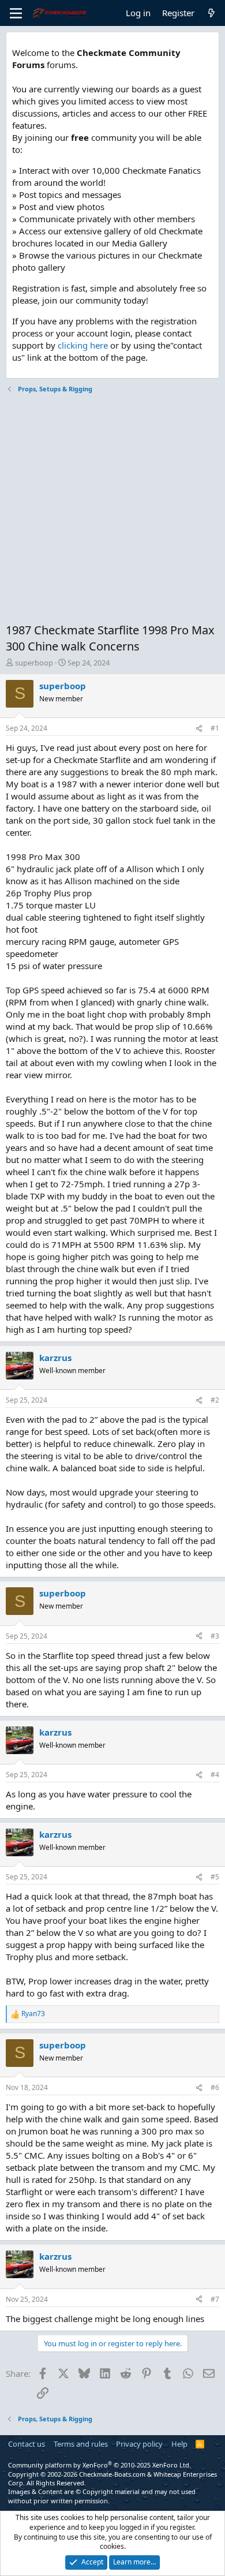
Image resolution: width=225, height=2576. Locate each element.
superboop (34, 663)
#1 (215, 728)
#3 (215, 1636)
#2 (215, 1400)
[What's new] (211, 13)
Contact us (27, 2444)
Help (179, 2444)
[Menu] (16, 13)
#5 (215, 1877)
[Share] (199, 729)
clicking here (83, 345)
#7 (215, 2299)
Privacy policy (139, 2444)
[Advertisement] (112, 510)
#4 (215, 1775)
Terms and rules (81, 2444)
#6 (215, 2087)
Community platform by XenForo (100, 2465)
